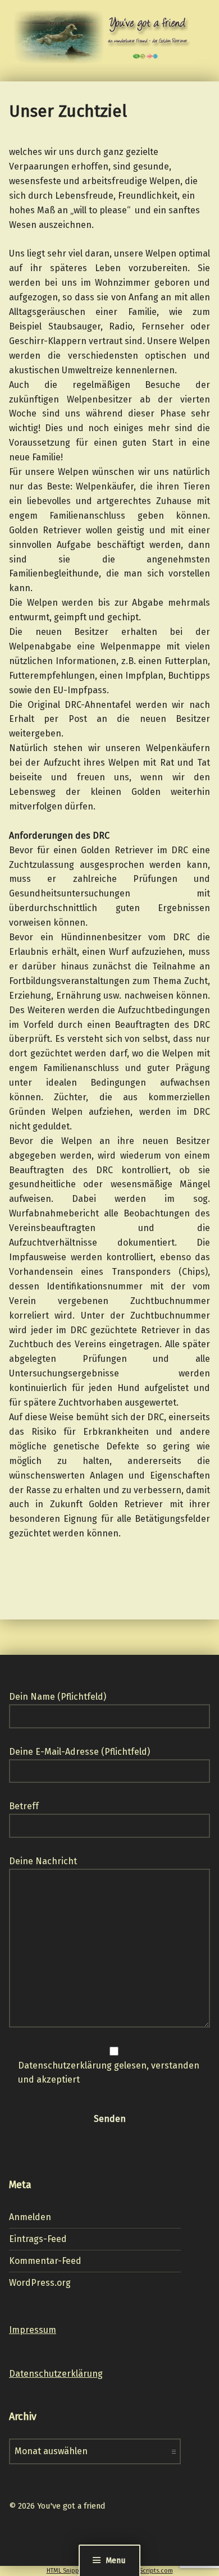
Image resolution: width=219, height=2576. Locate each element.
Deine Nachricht (43, 1861)
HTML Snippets (67, 2571)
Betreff (24, 1806)
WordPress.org (40, 2283)
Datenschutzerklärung (56, 2374)
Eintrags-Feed (38, 2239)
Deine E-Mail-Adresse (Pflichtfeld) (79, 1752)
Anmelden (30, 2217)
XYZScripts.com (151, 2571)
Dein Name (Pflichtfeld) (58, 1697)
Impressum (33, 2330)
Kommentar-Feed (45, 2261)
